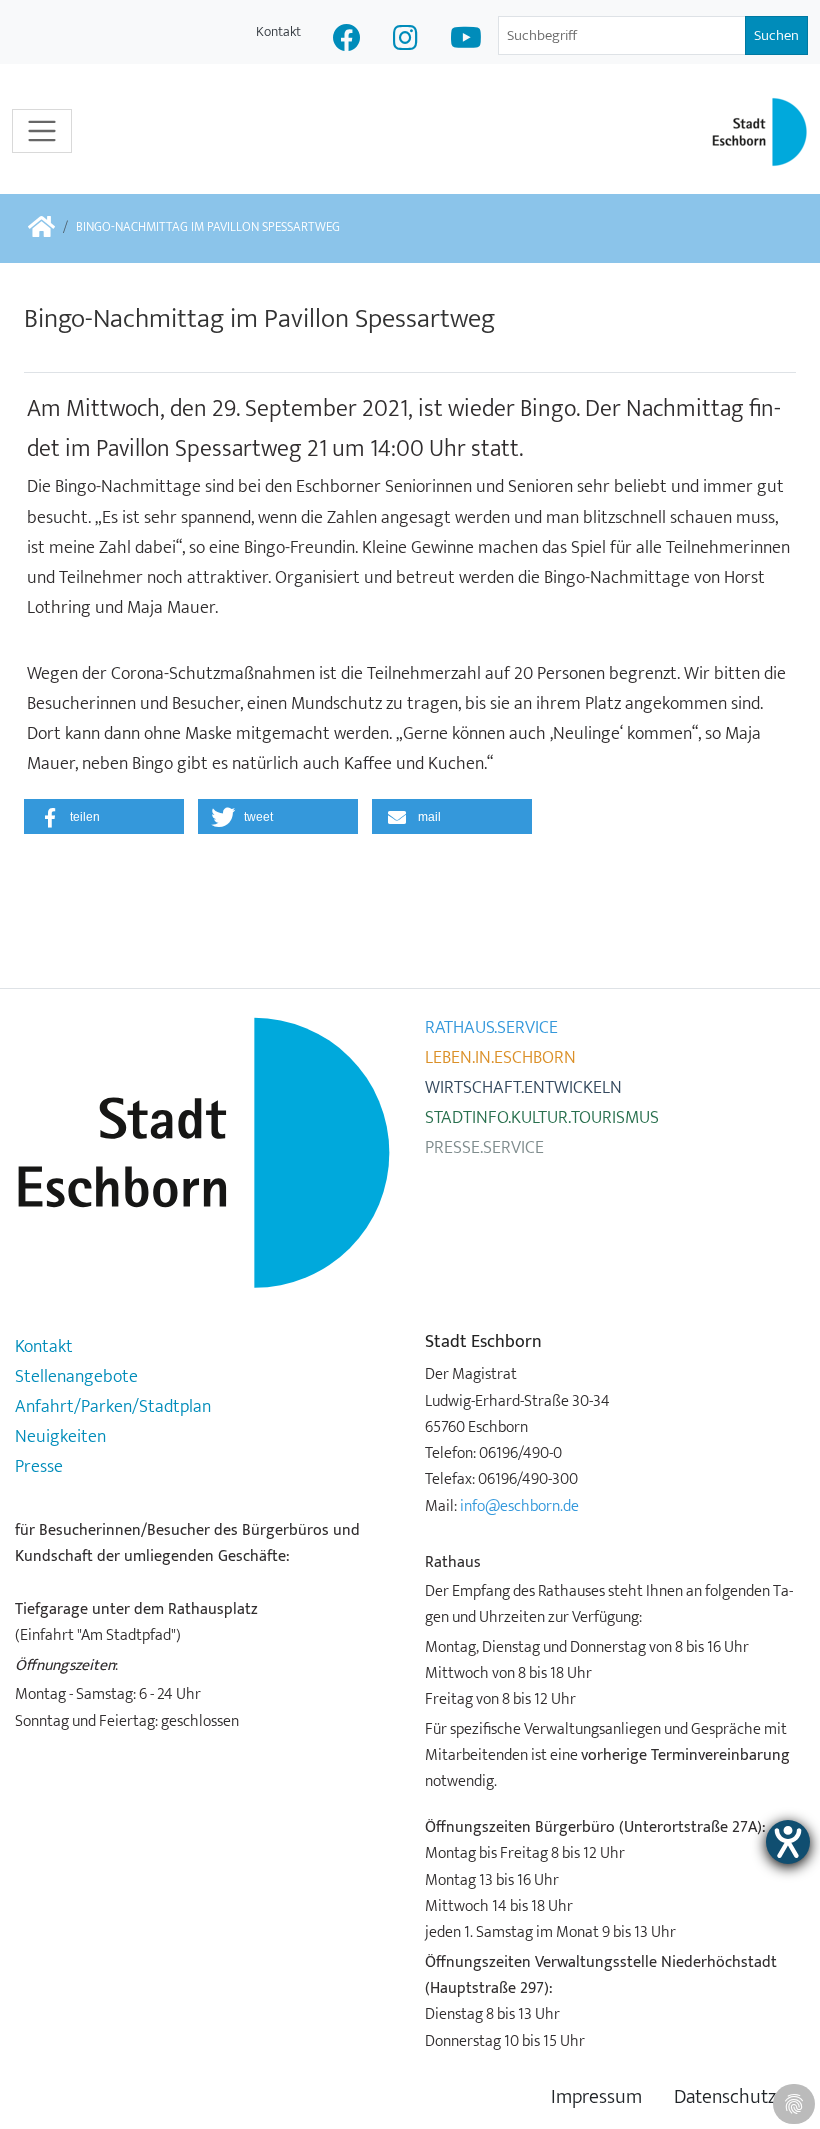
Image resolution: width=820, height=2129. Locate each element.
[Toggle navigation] (42, 131)
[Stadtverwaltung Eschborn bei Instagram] (405, 40)
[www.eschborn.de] (41, 228)
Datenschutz (725, 2097)
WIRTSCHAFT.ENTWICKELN (523, 1088)
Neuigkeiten (60, 1437)
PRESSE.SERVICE (484, 1148)
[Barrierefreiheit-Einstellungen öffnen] (788, 1842)
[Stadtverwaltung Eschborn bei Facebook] (347, 40)
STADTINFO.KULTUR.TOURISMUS (542, 1118)
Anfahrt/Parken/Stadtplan (113, 1407)
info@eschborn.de (519, 1506)
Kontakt (278, 31)
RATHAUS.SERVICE (491, 1028)
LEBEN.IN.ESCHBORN (500, 1058)
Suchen (776, 35)
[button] (104, 816)
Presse (39, 1467)
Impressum (596, 2097)
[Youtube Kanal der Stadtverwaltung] (466, 40)
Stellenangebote (76, 1377)
